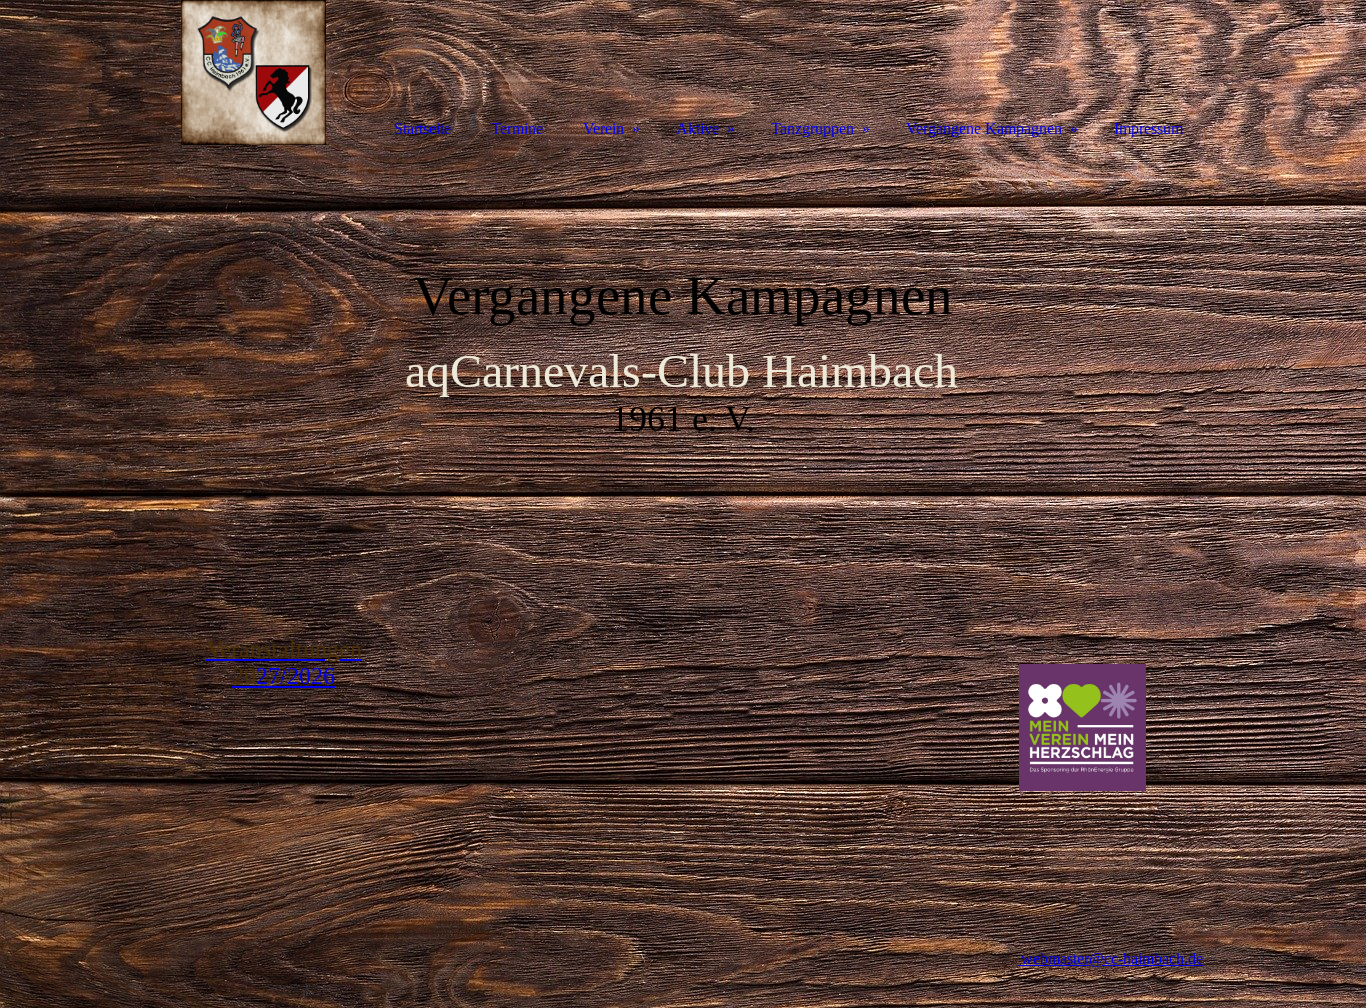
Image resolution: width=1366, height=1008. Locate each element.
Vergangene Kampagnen (984, 128)
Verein (603, 128)
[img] (253, 72)
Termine (517, 128)
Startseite (422, 128)
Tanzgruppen (812, 128)
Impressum (1148, 128)
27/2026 (284, 662)
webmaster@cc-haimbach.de (1110, 958)
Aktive (697, 128)
